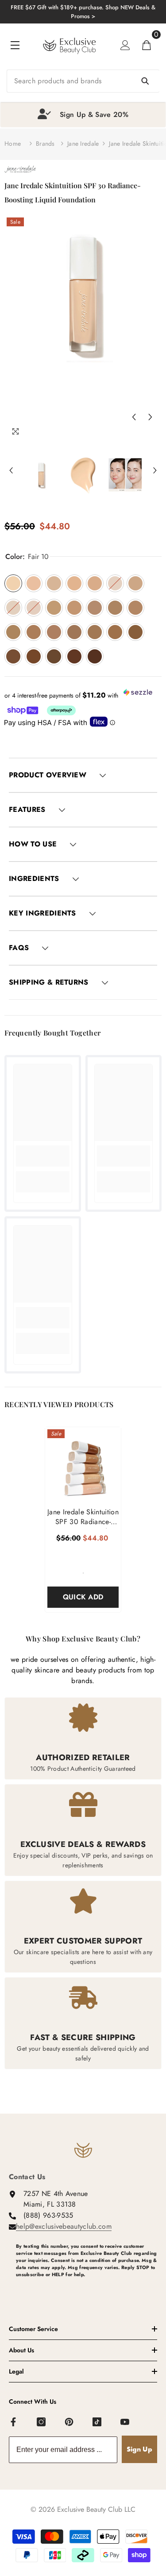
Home (13, 144)
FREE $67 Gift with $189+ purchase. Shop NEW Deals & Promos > (83, 12)
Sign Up (139, 2449)
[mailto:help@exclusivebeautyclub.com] (87, 2289)
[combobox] (83, 81)
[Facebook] (14, 2422)
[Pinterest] (69, 2422)
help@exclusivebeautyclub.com (64, 2226)
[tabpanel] (83, 115)
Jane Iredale (83, 144)
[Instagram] (42, 2422)
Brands (45, 144)
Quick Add (83, 1597)
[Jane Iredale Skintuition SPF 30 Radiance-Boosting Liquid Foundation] (83, 1465)
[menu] (15, 45)
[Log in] (125, 45)
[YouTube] (125, 2422)
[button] (134, 417)
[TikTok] (97, 2422)
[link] (43, 1156)
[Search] (83, 81)
